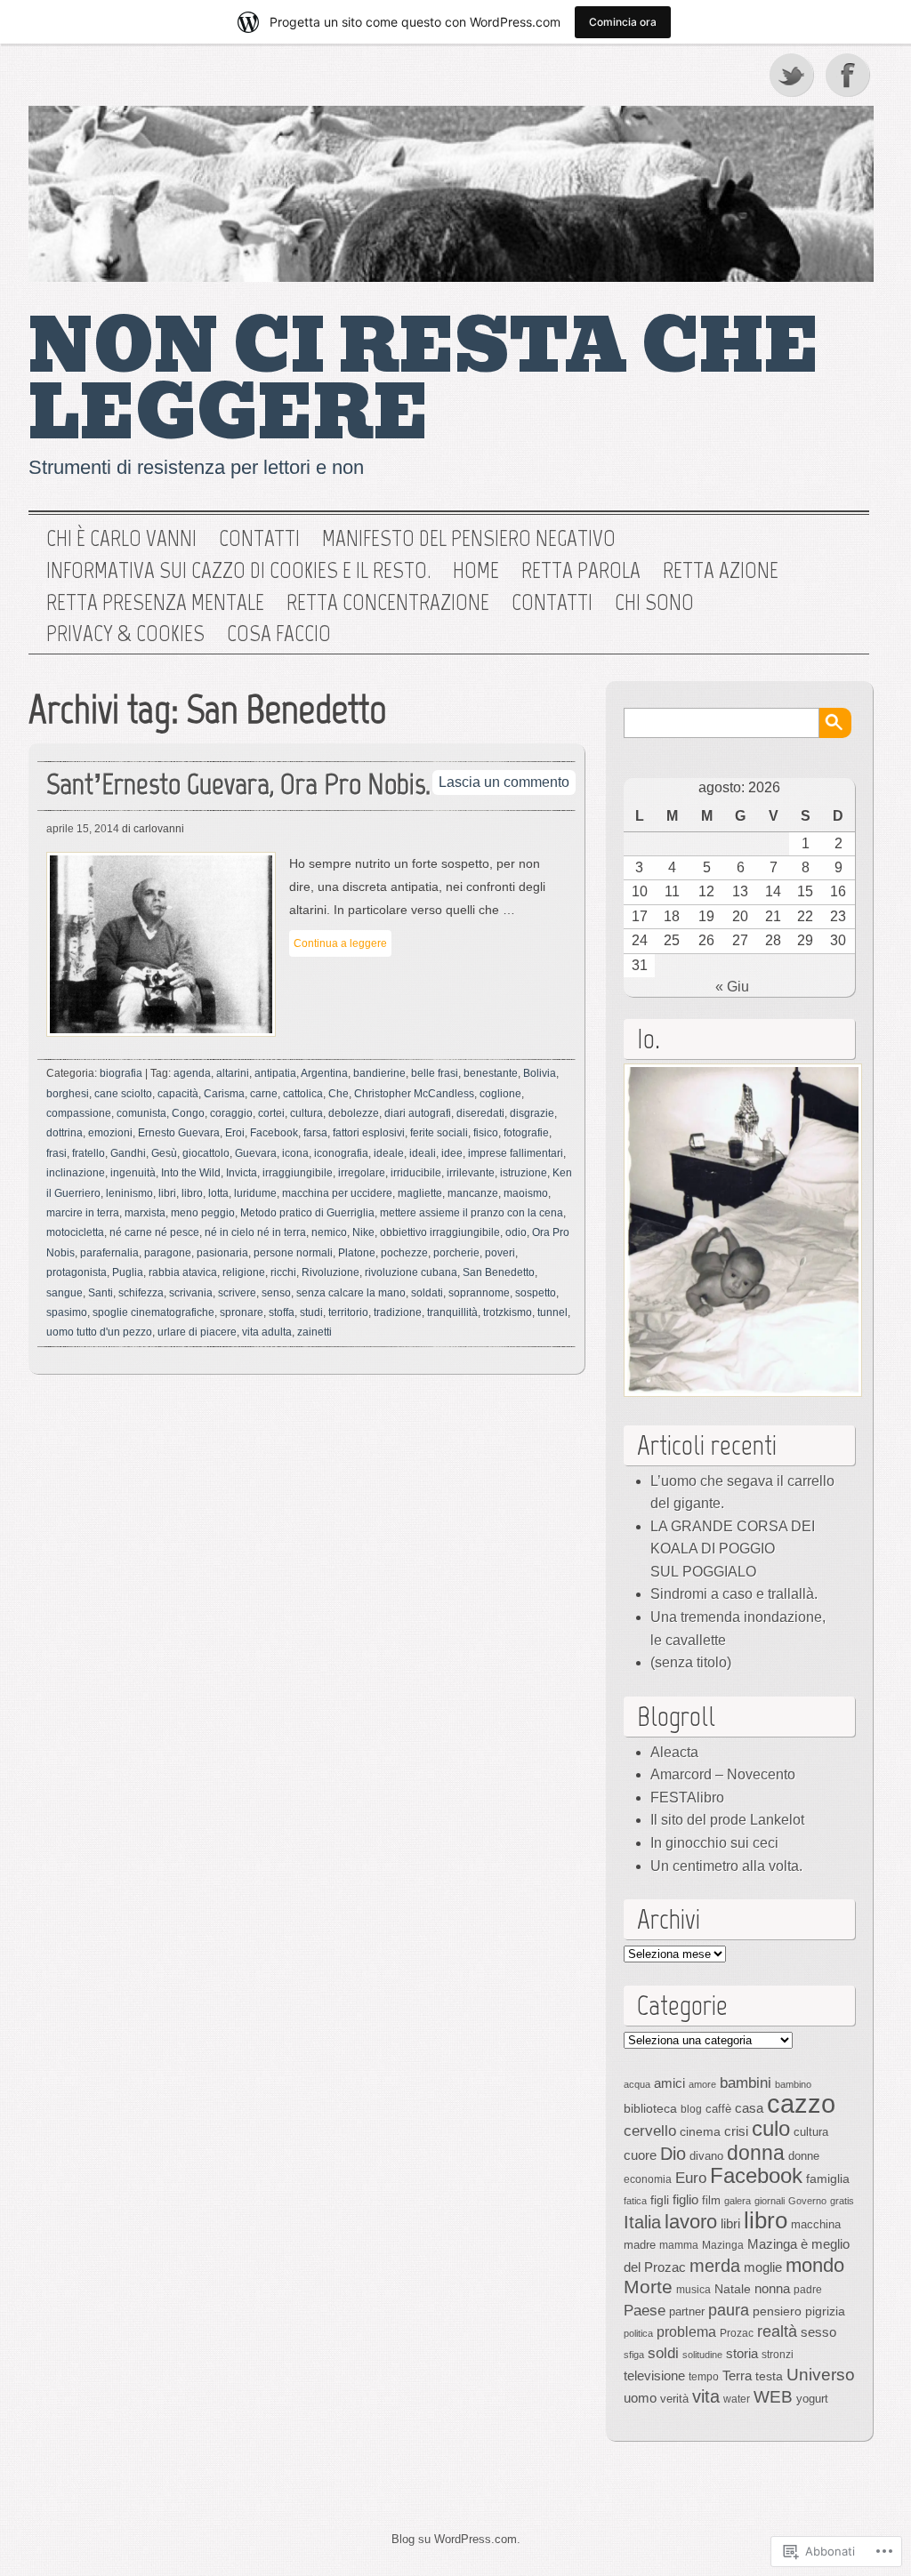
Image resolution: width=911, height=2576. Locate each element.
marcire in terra (83, 1213)
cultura (306, 1113)
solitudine (702, 2355)
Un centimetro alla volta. (726, 1866)
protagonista (77, 1272)
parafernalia (109, 1253)
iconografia (341, 1153)
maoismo (526, 1193)
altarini (233, 1073)
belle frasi (435, 1073)
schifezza (141, 1293)
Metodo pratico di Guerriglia (307, 1213)
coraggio (231, 1113)
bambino (793, 2084)
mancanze (473, 1193)
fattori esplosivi (369, 1133)
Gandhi (128, 1153)
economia (648, 2179)
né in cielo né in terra (255, 1232)
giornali (770, 2201)
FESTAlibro (687, 1798)
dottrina (64, 1133)
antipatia (275, 1073)
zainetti (314, 1332)
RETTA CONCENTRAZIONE (388, 603)
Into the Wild (191, 1173)
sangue (64, 1293)
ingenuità (133, 1173)
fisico (486, 1133)
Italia (642, 2222)
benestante (491, 1073)
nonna (772, 2289)
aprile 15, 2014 (83, 829)
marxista (145, 1213)
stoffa (282, 1312)
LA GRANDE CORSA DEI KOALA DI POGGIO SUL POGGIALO (733, 1549)
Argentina (324, 1073)
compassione (79, 1113)
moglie (763, 2267)
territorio (348, 1312)
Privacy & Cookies (125, 634)
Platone (357, 1253)
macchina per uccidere (337, 1193)
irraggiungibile (298, 1173)
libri (167, 1193)
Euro (691, 2178)
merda (715, 2266)
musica (693, 2290)
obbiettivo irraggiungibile (440, 1232)
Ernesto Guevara (179, 1133)
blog (691, 2109)
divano (706, 2156)
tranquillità (452, 1312)
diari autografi (418, 1113)
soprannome (479, 1293)
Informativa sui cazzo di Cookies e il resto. (238, 571)
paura (729, 2310)
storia (742, 2354)
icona (295, 1153)
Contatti (259, 539)
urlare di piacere (197, 1332)
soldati (427, 1293)
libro (192, 1193)
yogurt (812, 2399)
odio (516, 1232)
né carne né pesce (154, 1232)
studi (311, 1312)
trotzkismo (508, 1312)
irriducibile (416, 1173)
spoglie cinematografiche (153, 1312)
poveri (500, 1253)
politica (638, 2333)
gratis (842, 2201)
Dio (673, 2154)
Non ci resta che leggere (424, 380)
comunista (141, 1113)
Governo (807, 2201)
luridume (255, 1193)
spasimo (67, 1312)
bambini (746, 2082)
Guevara (256, 1153)
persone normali (293, 1253)
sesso (818, 2332)
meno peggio (203, 1213)
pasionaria (222, 1253)
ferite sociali (439, 1133)
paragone (168, 1253)
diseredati (480, 1113)
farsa (315, 1133)
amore (702, 2084)
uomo (640, 2398)
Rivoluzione (331, 1272)
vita (706, 2396)
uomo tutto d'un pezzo (99, 1332)
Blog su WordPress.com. (456, 2539)
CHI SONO (654, 603)
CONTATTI (552, 603)
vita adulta (267, 1332)
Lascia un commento (504, 782)
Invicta (242, 1173)
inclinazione (76, 1173)
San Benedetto (499, 1272)
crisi (736, 2131)
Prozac (737, 2333)
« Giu (732, 987)
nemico (329, 1232)
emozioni (110, 1133)
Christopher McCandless (414, 1094)
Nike (363, 1232)
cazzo (801, 2103)
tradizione (398, 1312)
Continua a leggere (340, 943)
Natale (733, 2289)
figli (660, 2200)
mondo (815, 2265)
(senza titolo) (691, 1662)
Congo (188, 1113)
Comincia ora (623, 22)
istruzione (524, 1173)
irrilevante (471, 1173)
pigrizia (825, 2311)
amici (669, 2083)
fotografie (526, 1133)
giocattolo (206, 1153)
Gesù (164, 1153)
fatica (635, 2201)
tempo (704, 2377)
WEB (773, 2397)
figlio (685, 2200)
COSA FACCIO (279, 634)
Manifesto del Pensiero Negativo (469, 539)
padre (808, 2290)
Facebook (850, 75)
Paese (645, 2310)
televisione (654, 2376)
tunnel (552, 1312)
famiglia (828, 2179)
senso (276, 1293)
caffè (718, 2109)
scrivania (191, 1293)
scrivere (237, 1293)
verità (674, 2399)
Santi (101, 1293)
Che (339, 1094)
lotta (218, 1193)
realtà (777, 2331)
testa (769, 2376)
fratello (89, 1153)
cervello (650, 2131)
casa (749, 2108)
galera (738, 2201)
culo (771, 2128)
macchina (816, 2224)
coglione (500, 1094)
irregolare (362, 1173)
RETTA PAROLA (581, 571)
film (711, 2200)
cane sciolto (123, 1094)
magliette (420, 1193)
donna (756, 2153)
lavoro (691, 2222)
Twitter (793, 75)
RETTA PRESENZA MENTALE (155, 603)
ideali (423, 1153)
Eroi (235, 1133)
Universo (821, 2375)
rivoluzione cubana (411, 1272)
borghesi (68, 1094)
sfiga (634, 2355)
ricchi (283, 1272)
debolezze (354, 1113)
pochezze (404, 1253)
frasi (56, 1153)
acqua (637, 2084)
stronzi (778, 2355)
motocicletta (75, 1232)
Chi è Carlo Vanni (121, 539)
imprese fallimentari (516, 1153)
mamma (679, 2245)
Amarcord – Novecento (723, 1774)
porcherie (456, 1253)
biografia (121, 1073)
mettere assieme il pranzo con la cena (472, 1213)
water (737, 2399)
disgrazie (532, 1113)
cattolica (303, 1094)
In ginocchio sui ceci (714, 1843)
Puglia (128, 1272)
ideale (389, 1153)
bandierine (379, 1073)
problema (686, 2331)
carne (264, 1094)
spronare (242, 1312)
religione (244, 1272)
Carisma (224, 1094)
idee (452, 1153)
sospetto (536, 1293)
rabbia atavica (183, 1272)
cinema (700, 2131)
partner (687, 2311)
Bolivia (540, 1073)
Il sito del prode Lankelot (727, 1820)
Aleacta (674, 1752)
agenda (192, 1073)
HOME (476, 571)
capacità (178, 1094)
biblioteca (650, 2108)
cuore (640, 2155)
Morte (648, 2287)
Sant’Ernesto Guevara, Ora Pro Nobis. (238, 784)
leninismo (129, 1193)
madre (640, 2245)
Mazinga (723, 2245)
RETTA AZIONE (721, 571)
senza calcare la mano (351, 1293)
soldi (663, 2353)
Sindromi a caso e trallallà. (734, 1594)
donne (804, 2156)
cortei (271, 1113)
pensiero (777, 2311)
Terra (737, 2375)
